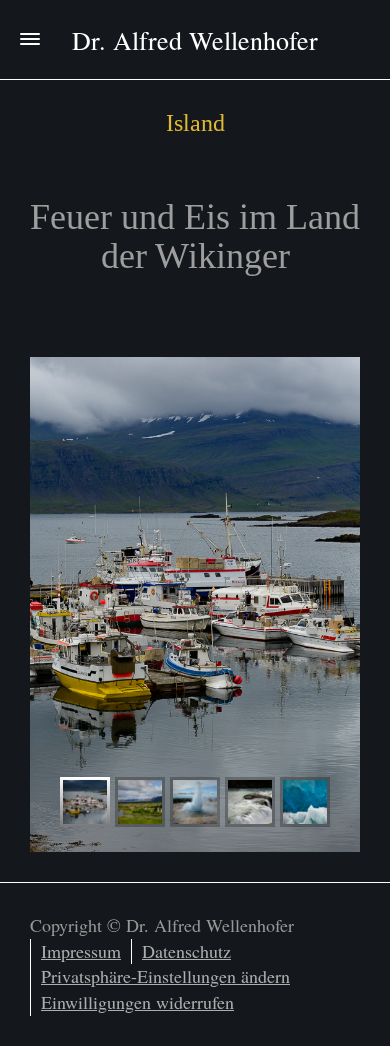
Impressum (81, 951)
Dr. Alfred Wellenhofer (195, 40)
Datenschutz (186, 951)
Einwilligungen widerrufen (137, 1002)
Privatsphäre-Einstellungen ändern (165, 976)
